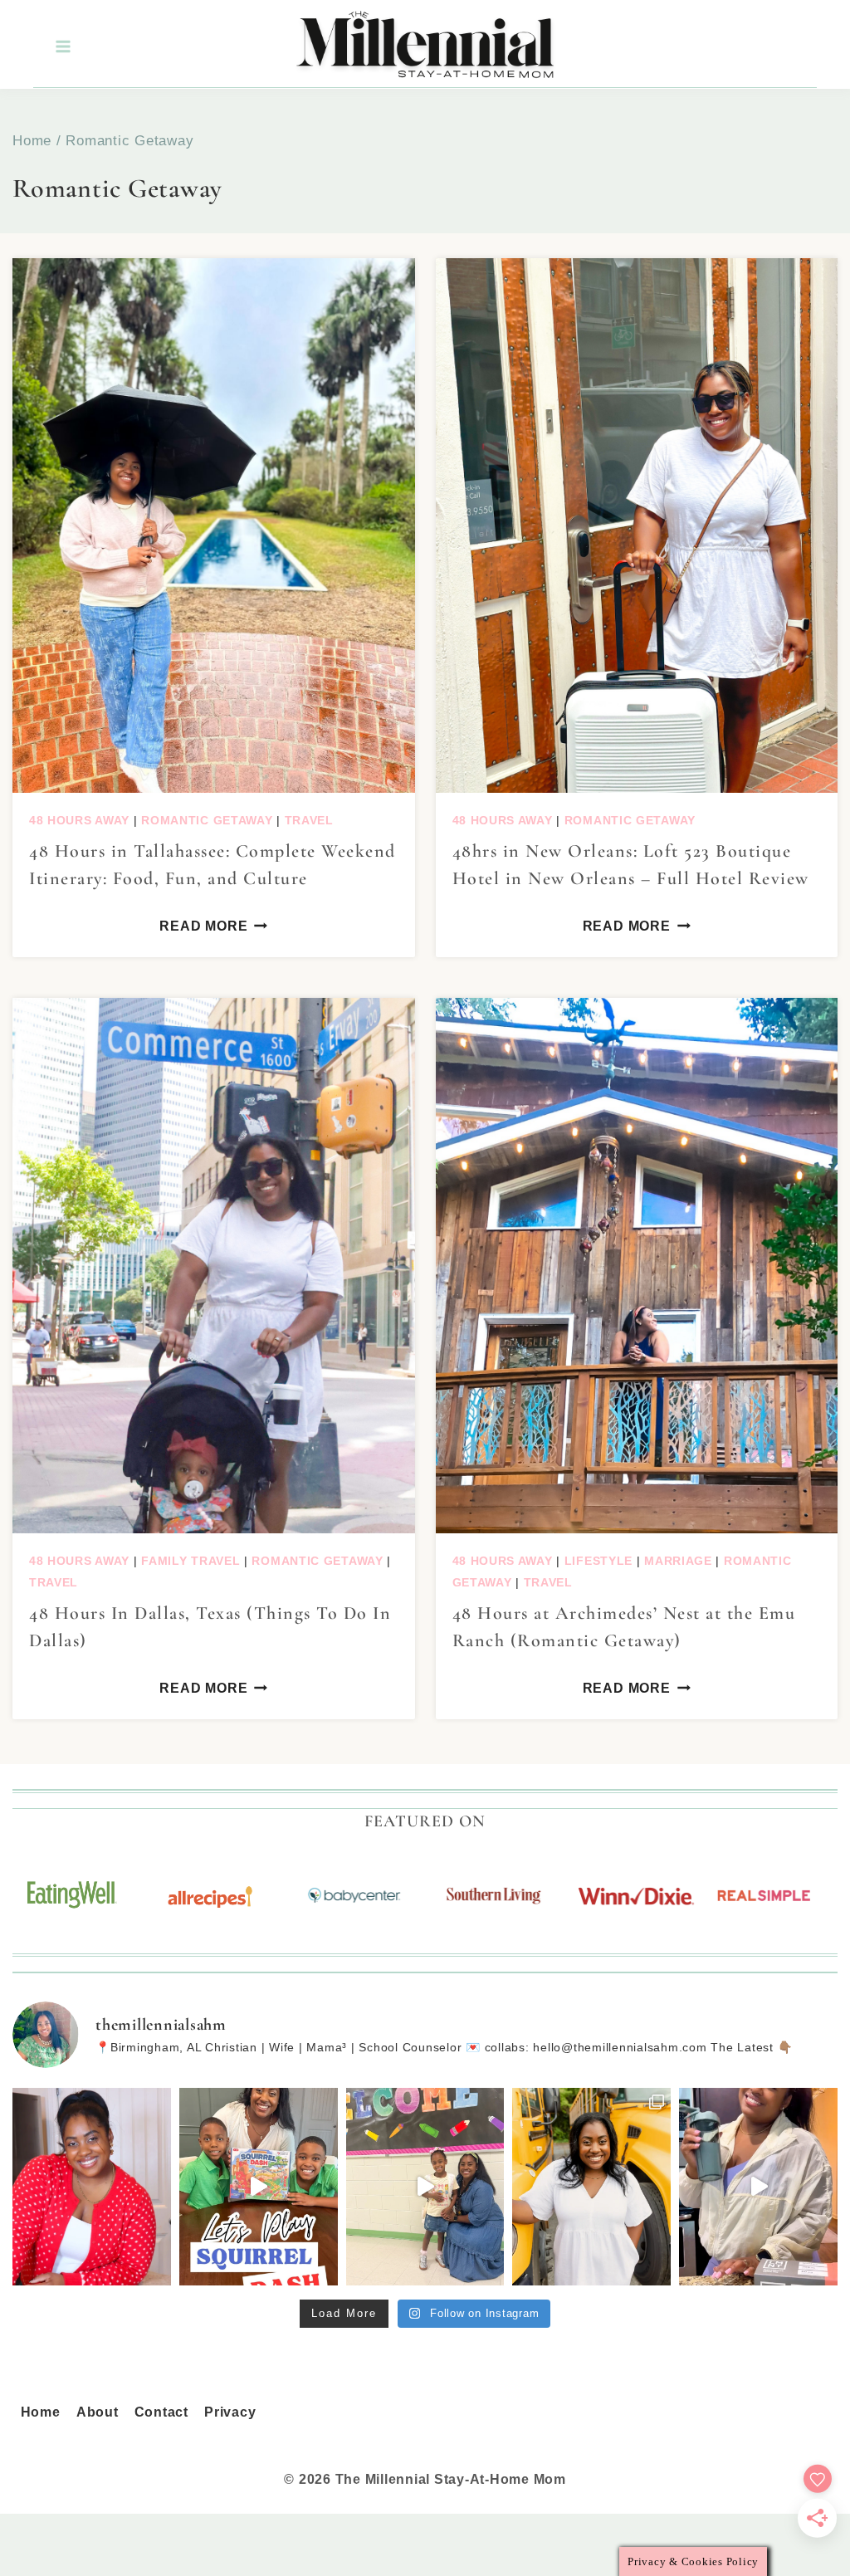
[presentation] (214, 525)
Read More (203, 926)
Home (41, 2412)
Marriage (678, 1561)
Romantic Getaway (207, 820)
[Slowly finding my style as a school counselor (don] (425, 2187)
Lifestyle (598, 1561)
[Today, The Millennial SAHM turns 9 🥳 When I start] (92, 2187)
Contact (161, 2412)
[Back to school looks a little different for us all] (591, 2187)
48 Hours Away (79, 820)
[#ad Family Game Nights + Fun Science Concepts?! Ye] (259, 2187)
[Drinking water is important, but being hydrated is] (758, 2187)
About (98, 2412)
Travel (309, 820)
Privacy (230, 2412)
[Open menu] (62, 47)
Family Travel (191, 1561)
